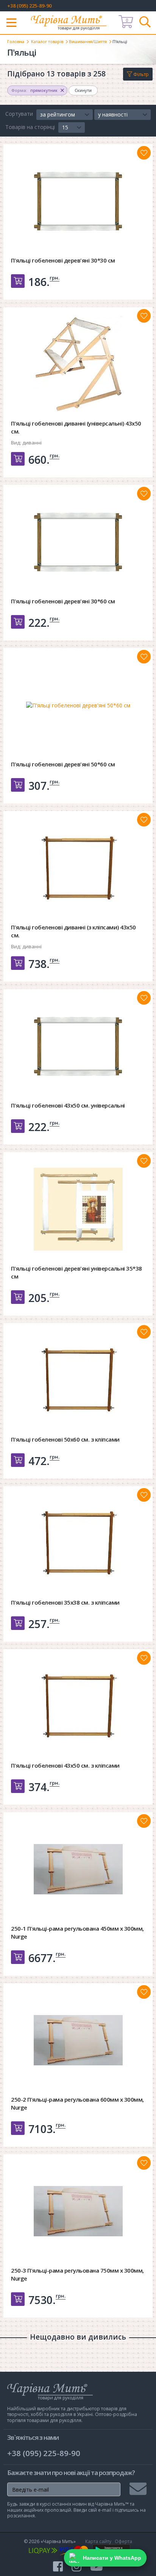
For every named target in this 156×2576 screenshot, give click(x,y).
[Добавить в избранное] (144, 153)
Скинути (83, 90)
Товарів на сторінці (30, 127)
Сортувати (19, 114)
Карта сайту (98, 2541)
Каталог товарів (47, 41)
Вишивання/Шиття (88, 41)
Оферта (123, 2541)
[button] (65, 115)
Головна (16, 41)
